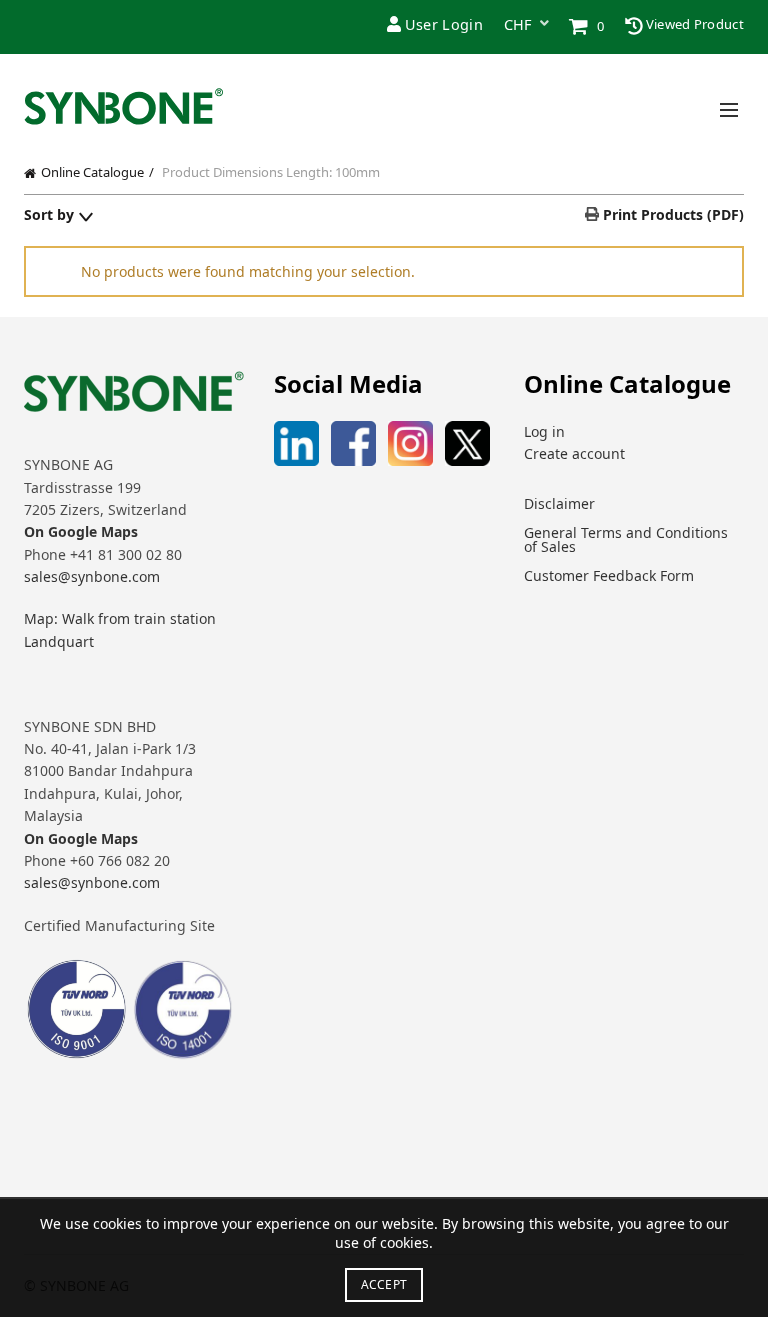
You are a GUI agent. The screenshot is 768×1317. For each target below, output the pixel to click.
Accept (384, 1284)
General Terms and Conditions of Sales (626, 539)
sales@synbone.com (92, 576)
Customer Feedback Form (609, 575)
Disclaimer (559, 503)
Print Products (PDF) (671, 214)
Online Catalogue (92, 172)
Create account (574, 453)
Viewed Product (694, 24)
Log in (544, 431)
